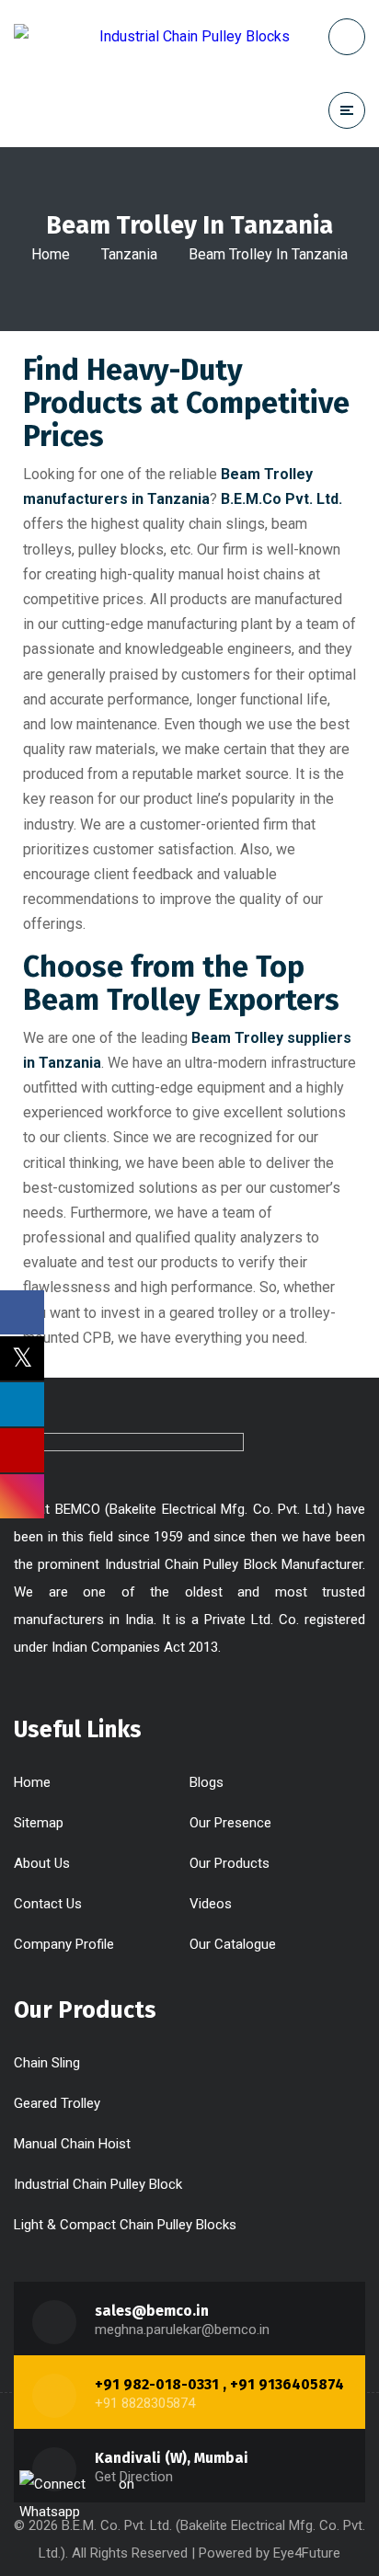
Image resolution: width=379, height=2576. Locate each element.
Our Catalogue (233, 1944)
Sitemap (39, 1823)
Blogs (207, 1782)
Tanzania (129, 254)
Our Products (230, 1863)
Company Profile (64, 1944)
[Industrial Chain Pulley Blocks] (152, 36)
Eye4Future (307, 2553)
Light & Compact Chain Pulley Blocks (125, 2225)
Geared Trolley (57, 2103)
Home (51, 254)
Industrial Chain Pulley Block (98, 2184)
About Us (42, 1863)
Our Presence (230, 1823)
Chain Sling (47, 2063)
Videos (211, 1904)
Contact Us (48, 1904)
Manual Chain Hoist (72, 2144)
